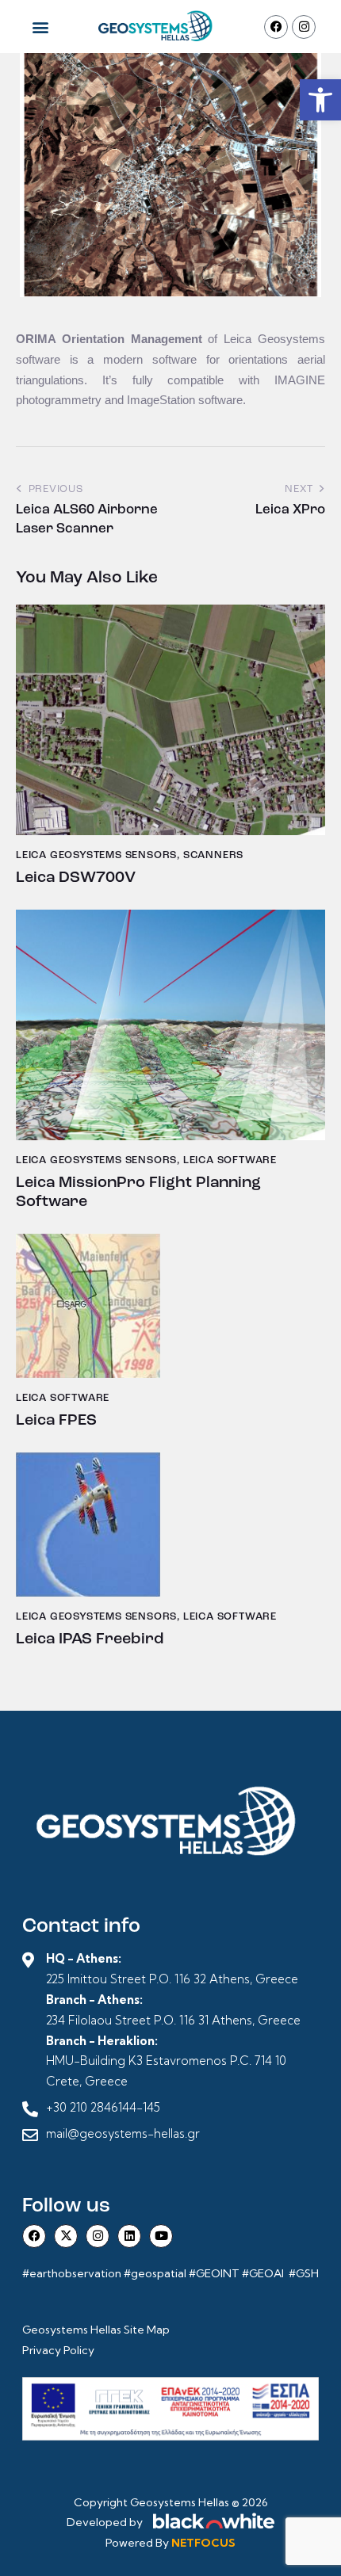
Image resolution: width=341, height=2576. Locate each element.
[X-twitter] (66, 2236)
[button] (320, 100)
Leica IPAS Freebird (90, 1639)
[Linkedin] (129, 2236)
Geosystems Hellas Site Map (97, 2330)
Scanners (213, 855)
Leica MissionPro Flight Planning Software (138, 1193)
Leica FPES (56, 1421)
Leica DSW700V (76, 878)
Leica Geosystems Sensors (96, 855)
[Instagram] (304, 27)
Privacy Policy (58, 2350)
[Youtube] (161, 2236)
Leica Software (230, 1160)
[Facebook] (276, 27)
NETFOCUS (203, 2543)
